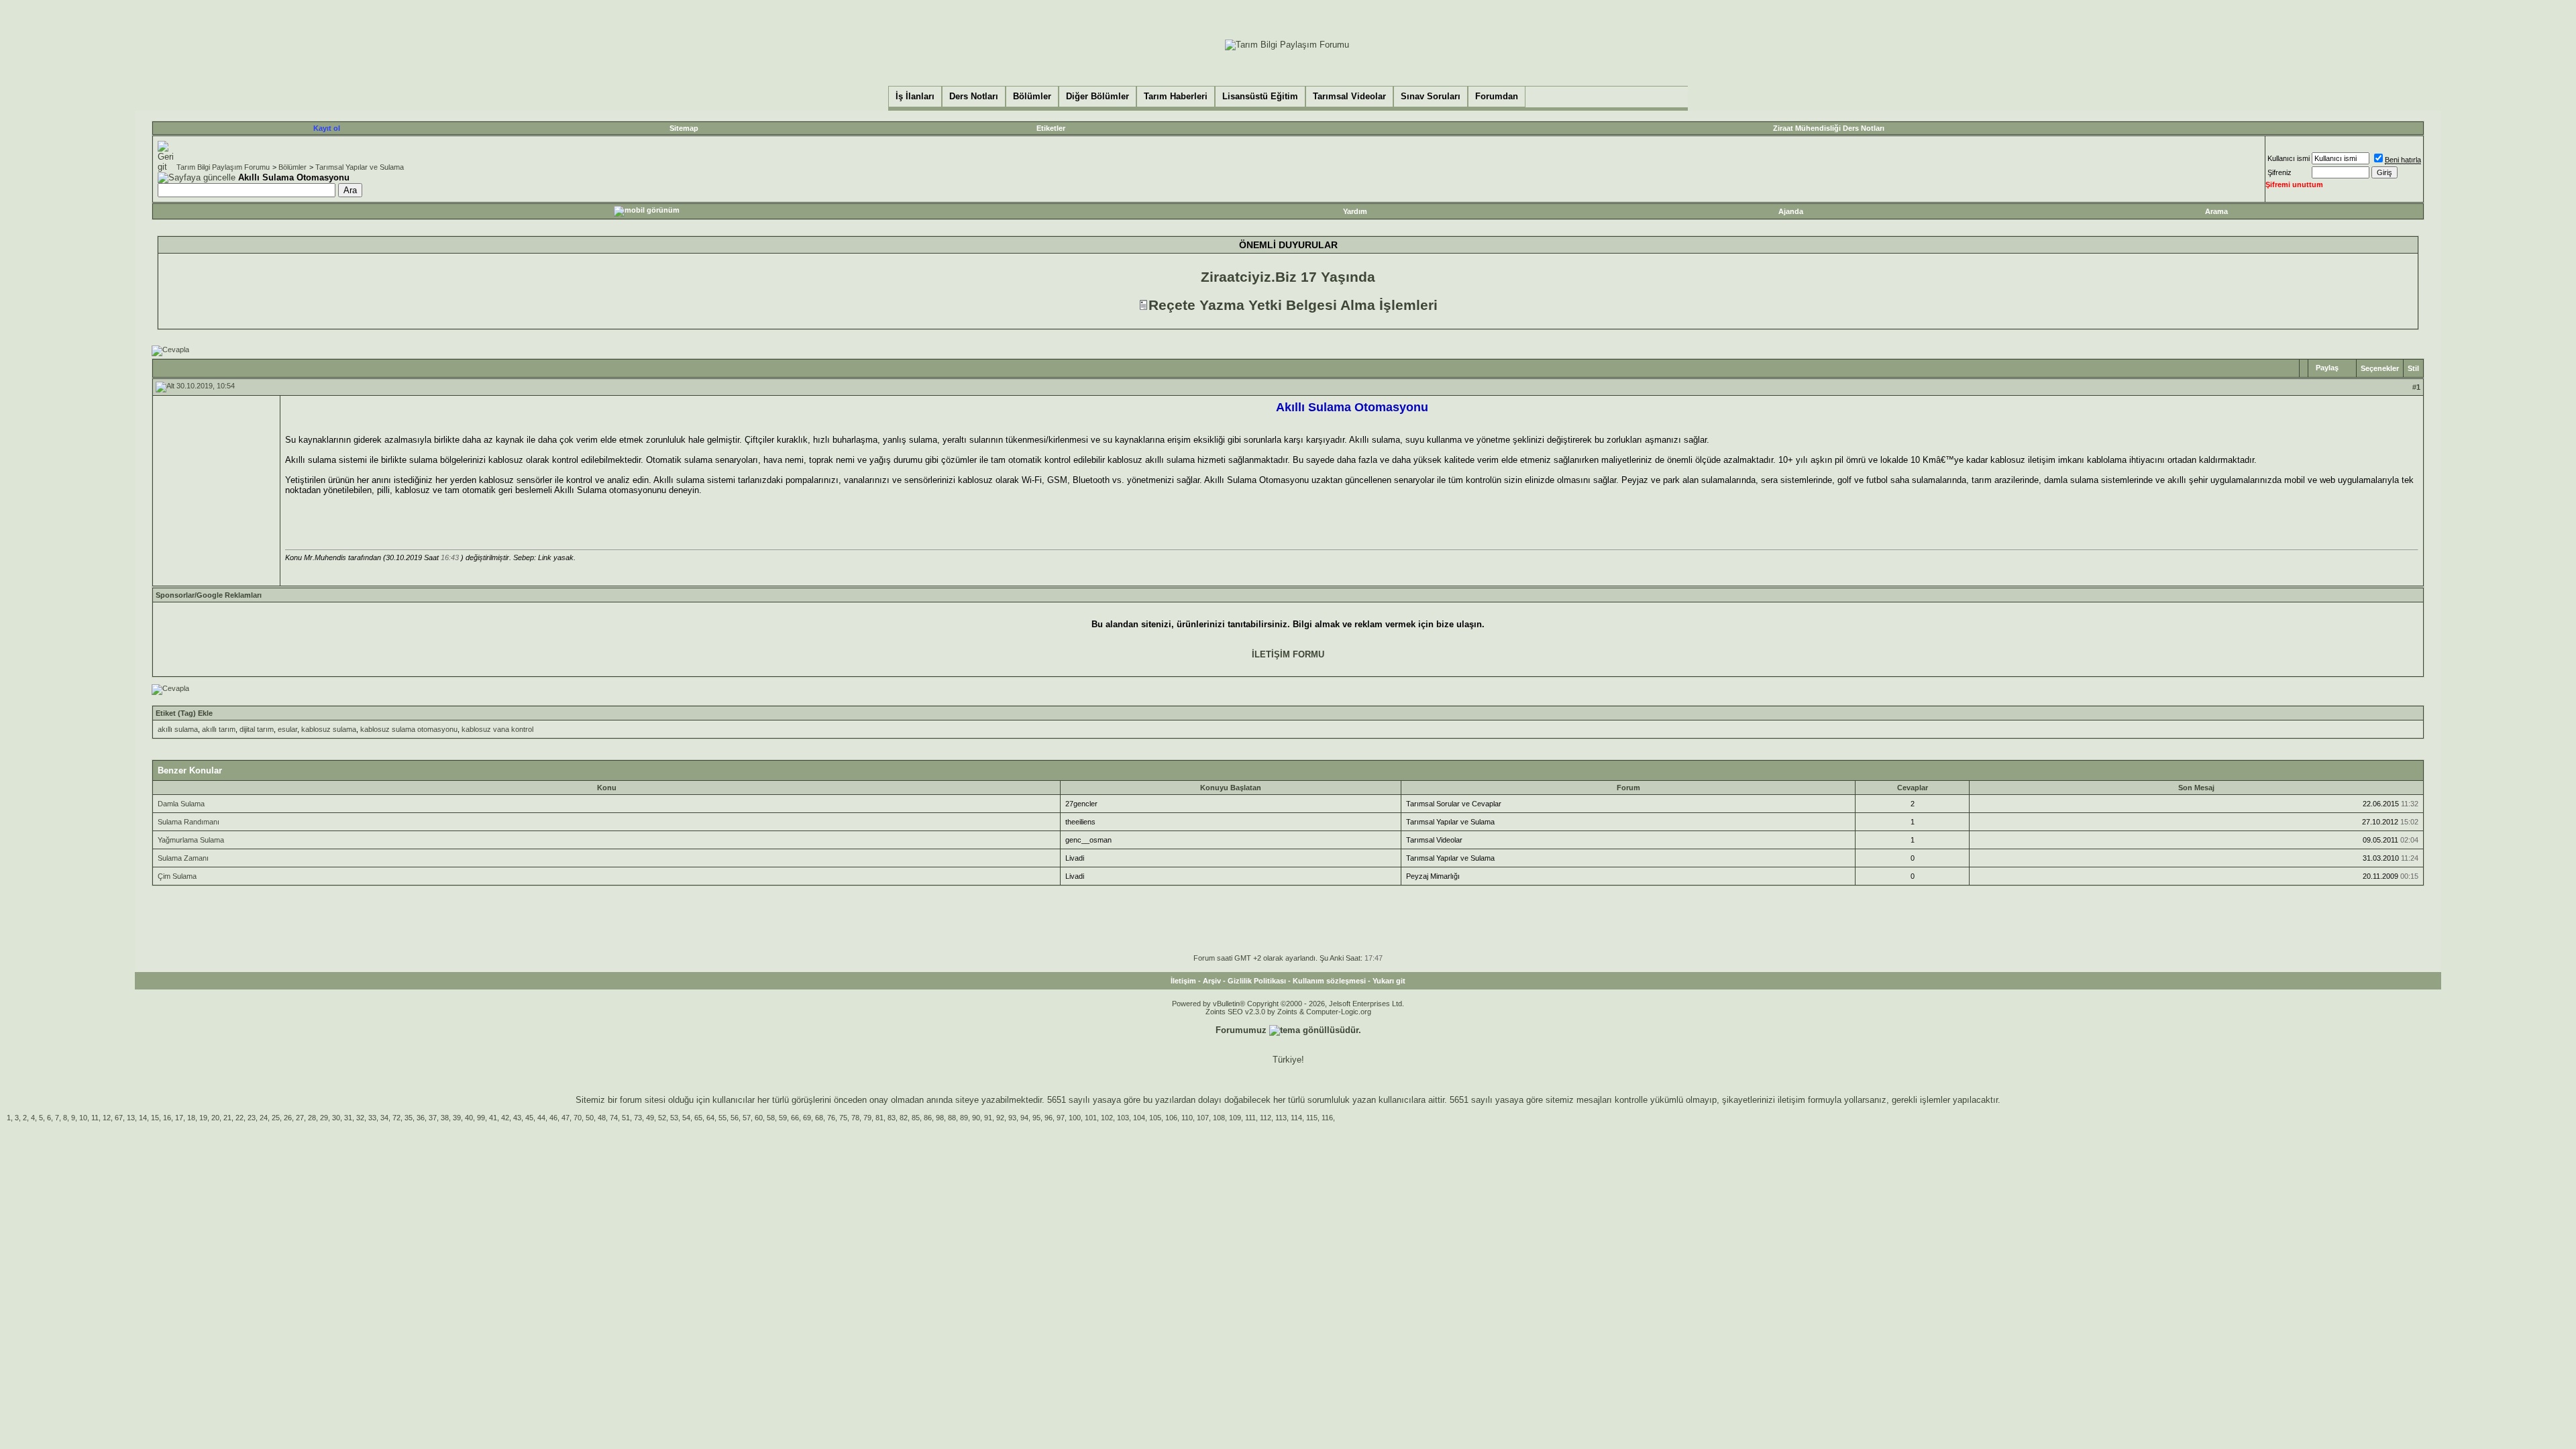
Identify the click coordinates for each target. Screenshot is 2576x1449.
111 (1250, 1118)
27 (300, 1118)
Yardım (1355, 211)
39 (457, 1118)
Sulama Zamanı (183, 858)
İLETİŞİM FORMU (1288, 654)
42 (505, 1118)
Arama (2216, 211)
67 (119, 1118)
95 (1036, 1118)
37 (433, 1118)
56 (735, 1118)
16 (167, 1118)
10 (83, 1118)
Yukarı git (1389, 981)
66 (795, 1118)
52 (662, 1118)
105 (1155, 1118)
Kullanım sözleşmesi (1329, 981)
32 (360, 1118)
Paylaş (2327, 368)
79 (867, 1118)
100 (1075, 1118)
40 (469, 1118)
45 (529, 1118)
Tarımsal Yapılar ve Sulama (360, 167)
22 (239, 1118)
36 (421, 1118)
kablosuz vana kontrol (497, 729)
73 (638, 1118)
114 (1296, 1118)
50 (590, 1118)
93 (1012, 1118)
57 (747, 1118)
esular (287, 729)
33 (372, 1118)
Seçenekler (2380, 368)
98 (940, 1118)
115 (1312, 1118)
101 (1091, 1118)
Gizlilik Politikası (1257, 981)
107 (1203, 1118)
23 (252, 1118)
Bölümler (292, 167)
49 (650, 1118)
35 (409, 1118)
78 (855, 1118)
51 (626, 1118)
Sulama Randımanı (189, 822)
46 (553, 1118)
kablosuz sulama (329, 729)
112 (1266, 1118)
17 (179, 1118)
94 (1024, 1118)
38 (445, 1118)
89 (964, 1118)
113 (1281, 1118)
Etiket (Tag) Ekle (184, 713)
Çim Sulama (177, 876)
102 (1107, 1118)
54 (686, 1118)
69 (807, 1118)
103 (1123, 1118)
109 (1235, 1118)
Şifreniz (2279, 172)
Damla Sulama (181, 804)
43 (517, 1118)
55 (722, 1118)
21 (227, 1118)
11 (95, 1118)
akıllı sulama (178, 729)
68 (819, 1118)
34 (384, 1118)
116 (1327, 1118)
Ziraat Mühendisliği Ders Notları (1829, 128)
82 (904, 1118)
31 (348, 1118)
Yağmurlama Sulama (191, 840)
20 (215, 1118)
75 (843, 1118)
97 (1061, 1118)
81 (879, 1118)
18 (191, 1118)
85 (916, 1118)
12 (107, 1118)
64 (710, 1118)
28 (312, 1118)
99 (481, 1118)
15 (155, 1118)
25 (276, 1118)
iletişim (1791, 1100)
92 (1000, 1118)
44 (541, 1118)
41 (493, 1118)
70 (578, 1118)
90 (976, 1118)
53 (674, 1118)
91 (988, 1118)
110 (1187, 1118)
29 (324, 1118)
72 (396, 1118)
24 (264, 1118)
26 (288, 1118)
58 (771, 1118)
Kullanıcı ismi (2289, 158)
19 (203, 1118)
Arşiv (1212, 981)
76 (831, 1118)
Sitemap (684, 128)
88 (952, 1118)
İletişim (1183, 981)
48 (602, 1118)
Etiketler (1051, 128)
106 (1171, 1118)
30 (336, 1118)
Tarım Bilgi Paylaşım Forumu (223, 167)
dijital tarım (257, 729)
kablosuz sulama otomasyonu (409, 729)
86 (928, 1118)
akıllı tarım (219, 729)
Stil (2413, 368)
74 (614, 1118)
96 (1049, 1118)
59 (783, 1118)
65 (698, 1118)
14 (143, 1118)
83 (892, 1118)
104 (1139, 1118)
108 (1219, 1118)
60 (759, 1118)
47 (566, 1118)
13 (131, 1118)
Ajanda (1791, 211)
